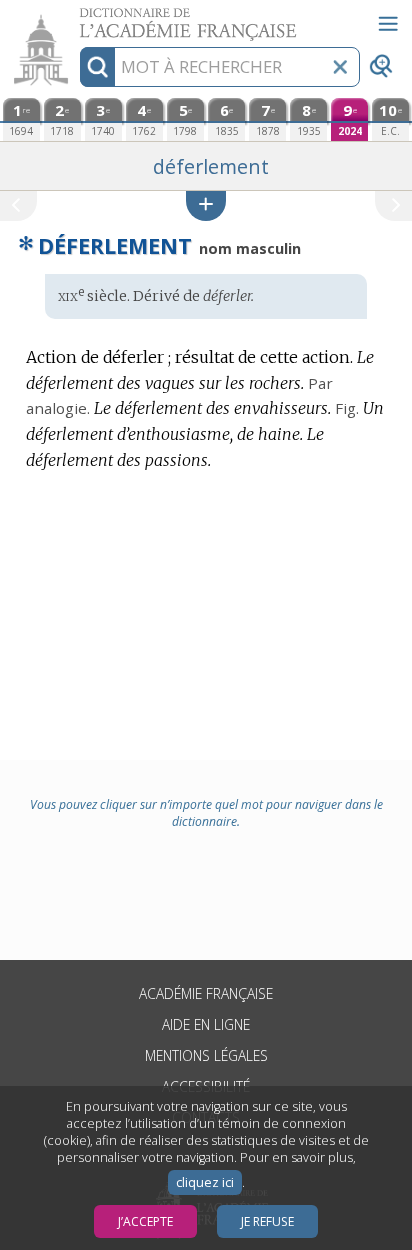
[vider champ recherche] (340, 67)
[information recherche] (97, 67)
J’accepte (145, 1221)
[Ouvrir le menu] (388, 24)
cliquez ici (205, 1182)
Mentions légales (206, 1055)
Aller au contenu (77, 17)
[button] (206, 205)
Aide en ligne (206, 1024)
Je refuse (267, 1221)
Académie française (206, 993)
